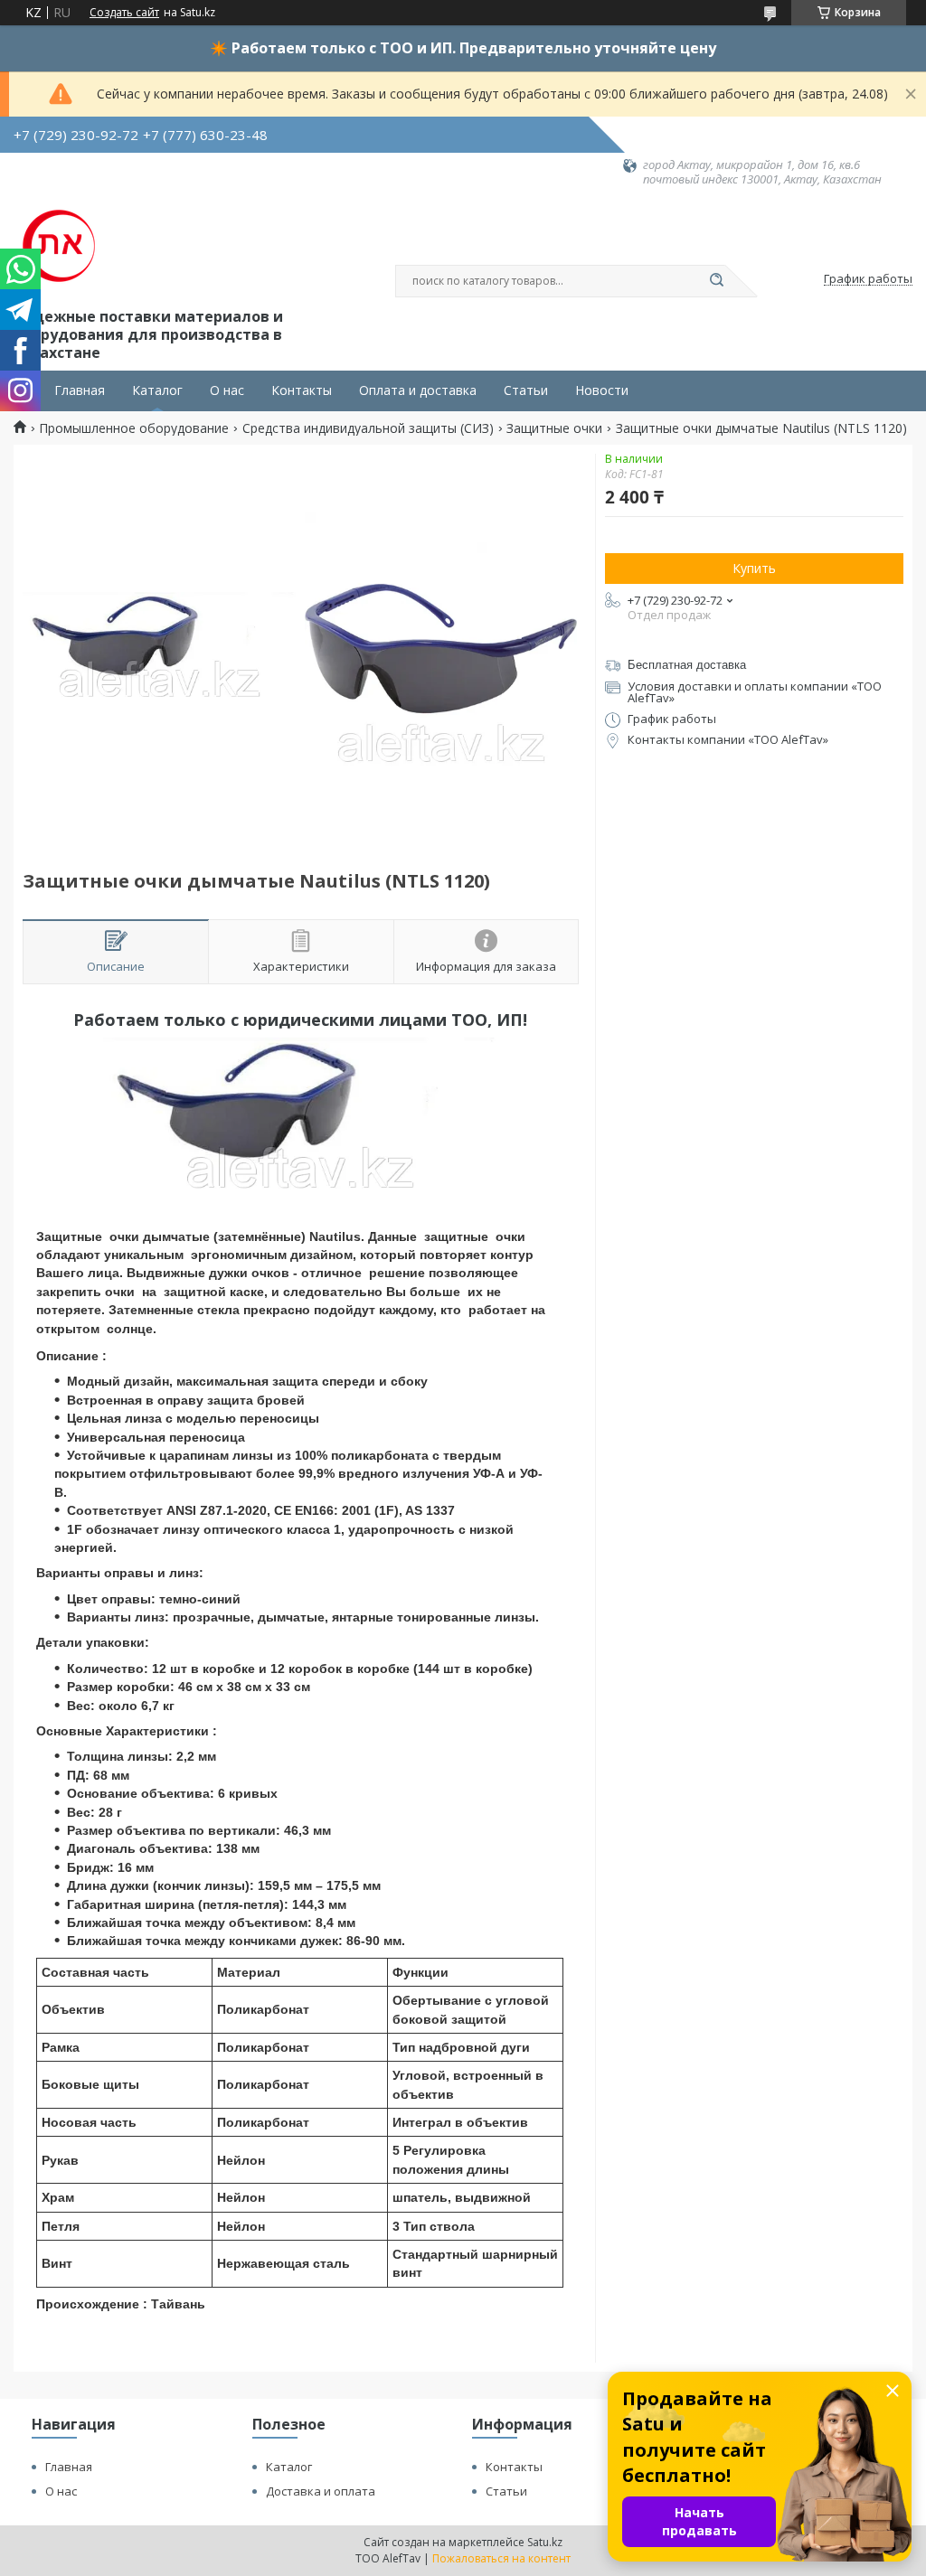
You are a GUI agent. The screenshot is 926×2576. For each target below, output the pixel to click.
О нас (227, 390)
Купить (754, 568)
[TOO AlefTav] (59, 246)
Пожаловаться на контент (501, 2558)
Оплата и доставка (418, 390)
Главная (80, 390)
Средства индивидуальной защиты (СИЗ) (368, 428)
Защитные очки (554, 428)
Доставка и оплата (321, 2491)
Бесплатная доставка (687, 665)
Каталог (157, 390)
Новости (602, 390)
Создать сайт (124, 13)
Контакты (302, 390)
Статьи (526, 390)
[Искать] (716, 281)
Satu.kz (545, 2542)
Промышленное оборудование (134, 428)
